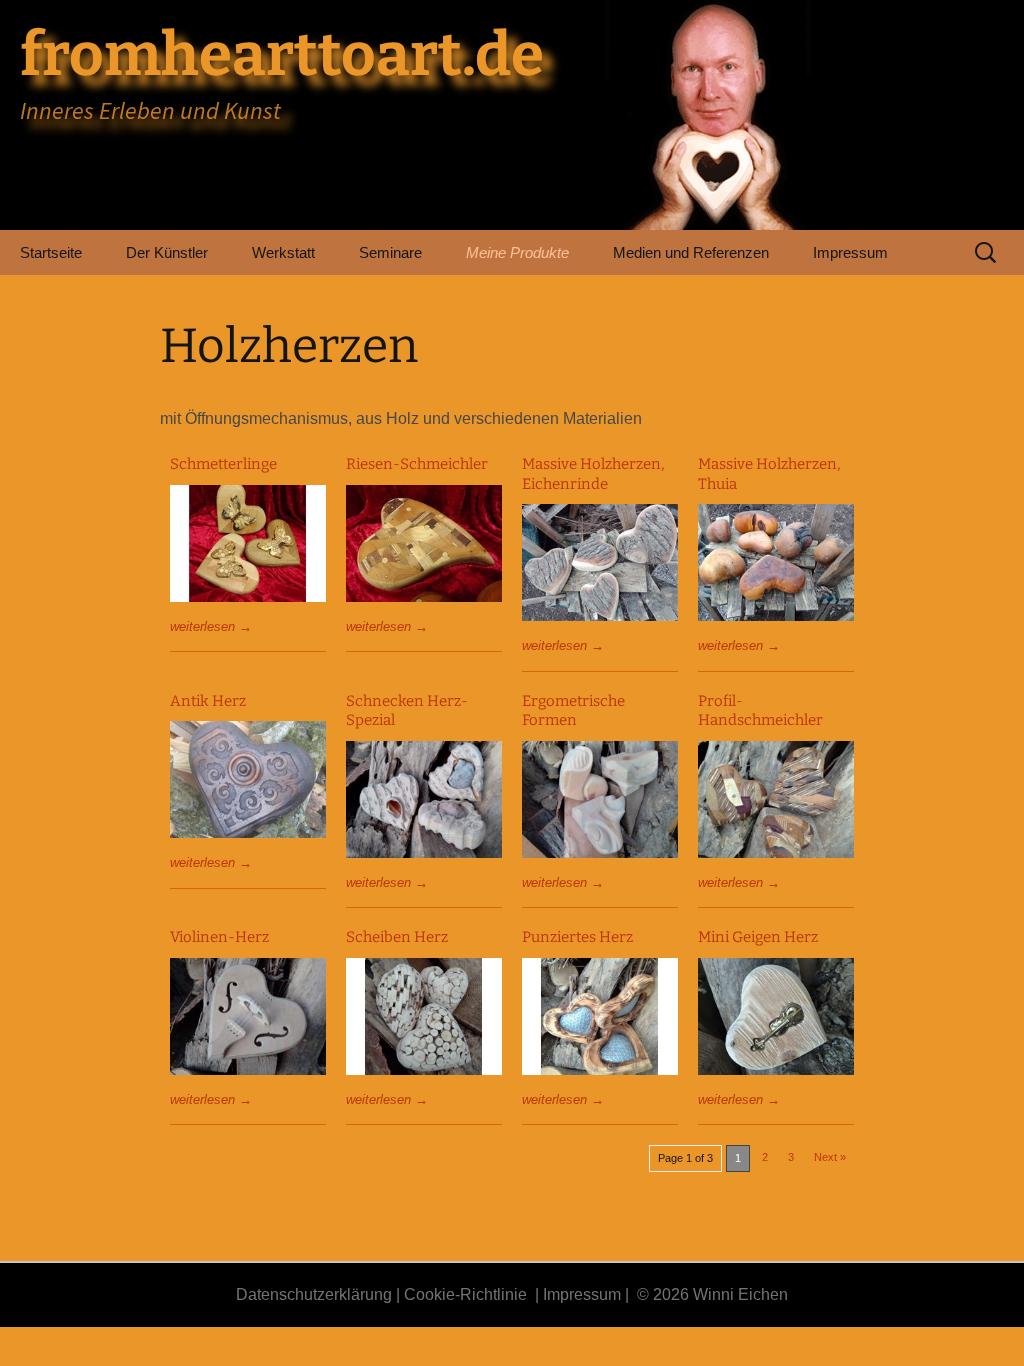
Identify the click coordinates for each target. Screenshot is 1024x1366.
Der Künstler (167, 252)
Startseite (51, 252)
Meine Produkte (517, 252)
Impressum (850, 252)
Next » (830, 1157)
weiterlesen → (211, 626)
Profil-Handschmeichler (760, 711)
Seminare (390, 252)
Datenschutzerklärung (314, 1294)
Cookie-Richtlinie (465, 1294)
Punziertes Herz (577, 937)
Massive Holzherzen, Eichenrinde (593, 474)
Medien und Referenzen (691, 252)
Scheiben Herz (397, 937)
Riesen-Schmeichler (417, 464)
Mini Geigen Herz (758, 937)
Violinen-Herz (219, 937)
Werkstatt (283, 252)
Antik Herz (208, 701)
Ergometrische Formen (573, 711)
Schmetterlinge (223, 464)
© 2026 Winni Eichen (712, 1294)
